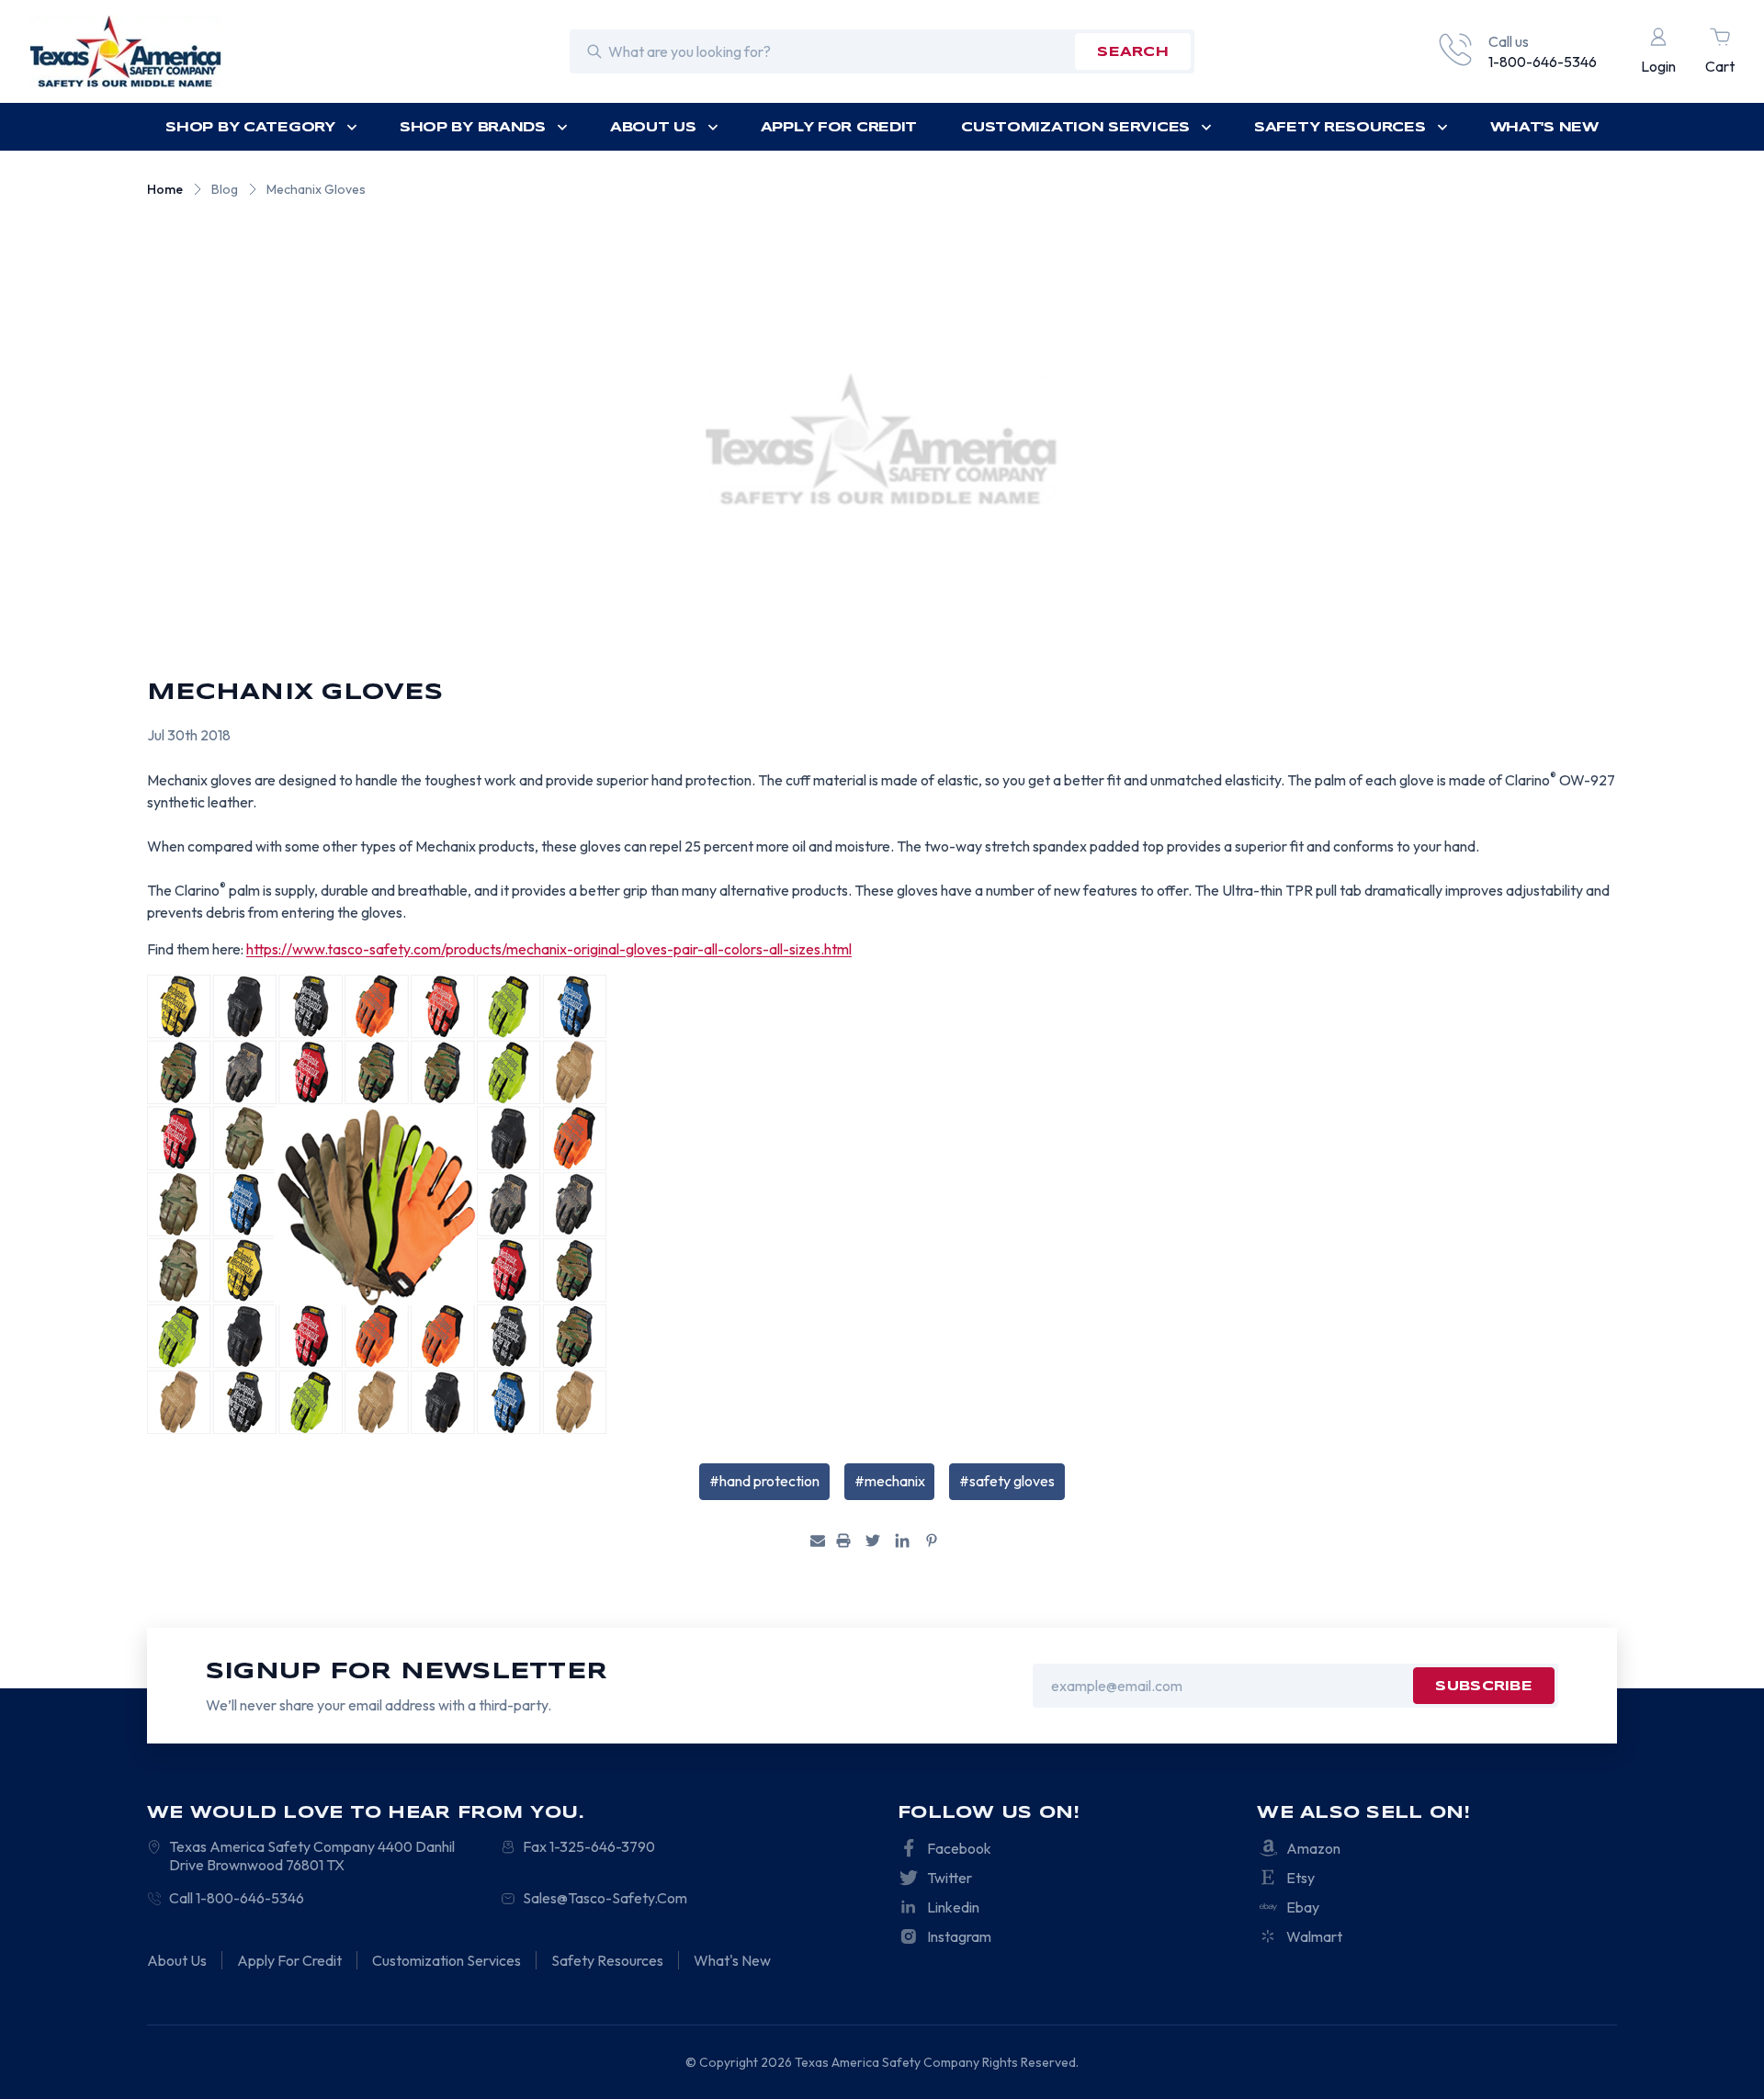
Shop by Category (250, 128)
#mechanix (890, 1481)
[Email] (818, 1540)
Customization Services (1075, 128)
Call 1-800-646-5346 (237, 1898)
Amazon (1313, 1848)
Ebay (1303, 1907)
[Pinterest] (932, 1540)
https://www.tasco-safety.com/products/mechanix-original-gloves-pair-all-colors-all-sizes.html (549, 949)
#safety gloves (1007, 1481)
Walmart (1314, 1936)
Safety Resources (1340, 128)
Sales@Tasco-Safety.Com (605, 1898)
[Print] (843, 1540)
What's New (1544, 128)
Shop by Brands (473, 128)
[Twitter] (873, 1540)
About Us (653, 128)
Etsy (1300, 1878)
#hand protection (764, 1481)
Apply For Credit (839, 128)
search (1133, 52)
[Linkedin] (902, 1540)
